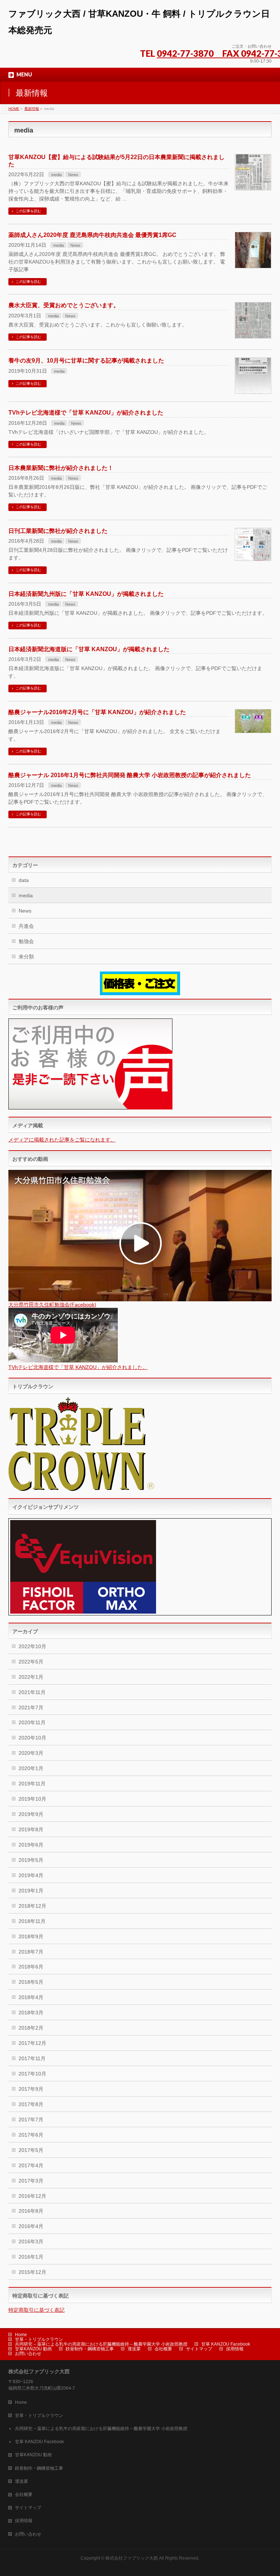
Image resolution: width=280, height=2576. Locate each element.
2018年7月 (31, 1952)
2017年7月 (31, 2120)
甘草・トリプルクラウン (39, 2339)
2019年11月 (32, 1784)
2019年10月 (32, 1799)
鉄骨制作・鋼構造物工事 (90, 2349)
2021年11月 (32, 1692)
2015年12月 (32, 2272)
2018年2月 (31, 2028)
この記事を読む (28, 211)
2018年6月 (31, 1967)
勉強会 (26, 941)
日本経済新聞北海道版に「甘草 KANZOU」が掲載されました (89, 649)
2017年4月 (31, 2165)
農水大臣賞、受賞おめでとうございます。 (64, 305)
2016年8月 (31, 2211)
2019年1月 (31, 1891)
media (56, 175)
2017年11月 (32, 2058)
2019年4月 (31, 1875)
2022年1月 (31, 1677)
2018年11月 (32, 1921)
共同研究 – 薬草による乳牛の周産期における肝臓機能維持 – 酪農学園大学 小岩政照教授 (101, 2344)
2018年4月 (31, 1997)
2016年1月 (31, 2257)
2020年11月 (32, 1722)
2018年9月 (31, 1936)
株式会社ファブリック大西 (132, 2558)
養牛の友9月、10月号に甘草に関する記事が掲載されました (86, 361)
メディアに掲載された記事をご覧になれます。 (62, 1140)
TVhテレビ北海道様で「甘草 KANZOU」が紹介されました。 (78, 1367)
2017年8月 (31, 2104)
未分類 (26, 957)
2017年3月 (31, 2181)
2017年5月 (31, 2150)
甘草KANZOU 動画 (33, 2349)
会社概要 (163, 2349)
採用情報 (235, 2349)
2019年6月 (31, 1845)
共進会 (26, 926)
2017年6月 (31, 2135)
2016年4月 (31, 2226)
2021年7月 (31, 1708)
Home (21, 2335)
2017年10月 (32, 2074)
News (73, 175)
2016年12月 (32, 2196)
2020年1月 (31, 1768)
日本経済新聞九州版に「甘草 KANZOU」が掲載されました (86, 594)
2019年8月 (31, 1829)
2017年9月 (31, 2089)
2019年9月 (31, 1814)
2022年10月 (32, 1646)
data (24, 880)
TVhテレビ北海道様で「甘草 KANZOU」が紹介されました (86, 413)
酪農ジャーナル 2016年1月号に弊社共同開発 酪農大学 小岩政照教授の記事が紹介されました (130, 775)
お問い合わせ (28, 2354)
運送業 (134, 2349)
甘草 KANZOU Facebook (226, 2344)
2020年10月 (32, 1738)
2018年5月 (31, 1982)
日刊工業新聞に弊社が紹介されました (58, 531)
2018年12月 (32, 1906)
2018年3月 (31, 2013)
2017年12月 (32, 2043)
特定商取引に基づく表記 (36, 2310)
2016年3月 (31, 2241)
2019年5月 (31, 1860)
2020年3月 (31, 1753)
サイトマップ (199, 2349)
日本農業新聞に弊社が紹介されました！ (61, 468)
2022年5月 (31, 1662)
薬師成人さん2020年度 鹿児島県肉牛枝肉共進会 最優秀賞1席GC (92, 235)
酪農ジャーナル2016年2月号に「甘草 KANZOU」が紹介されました (97, 712)
